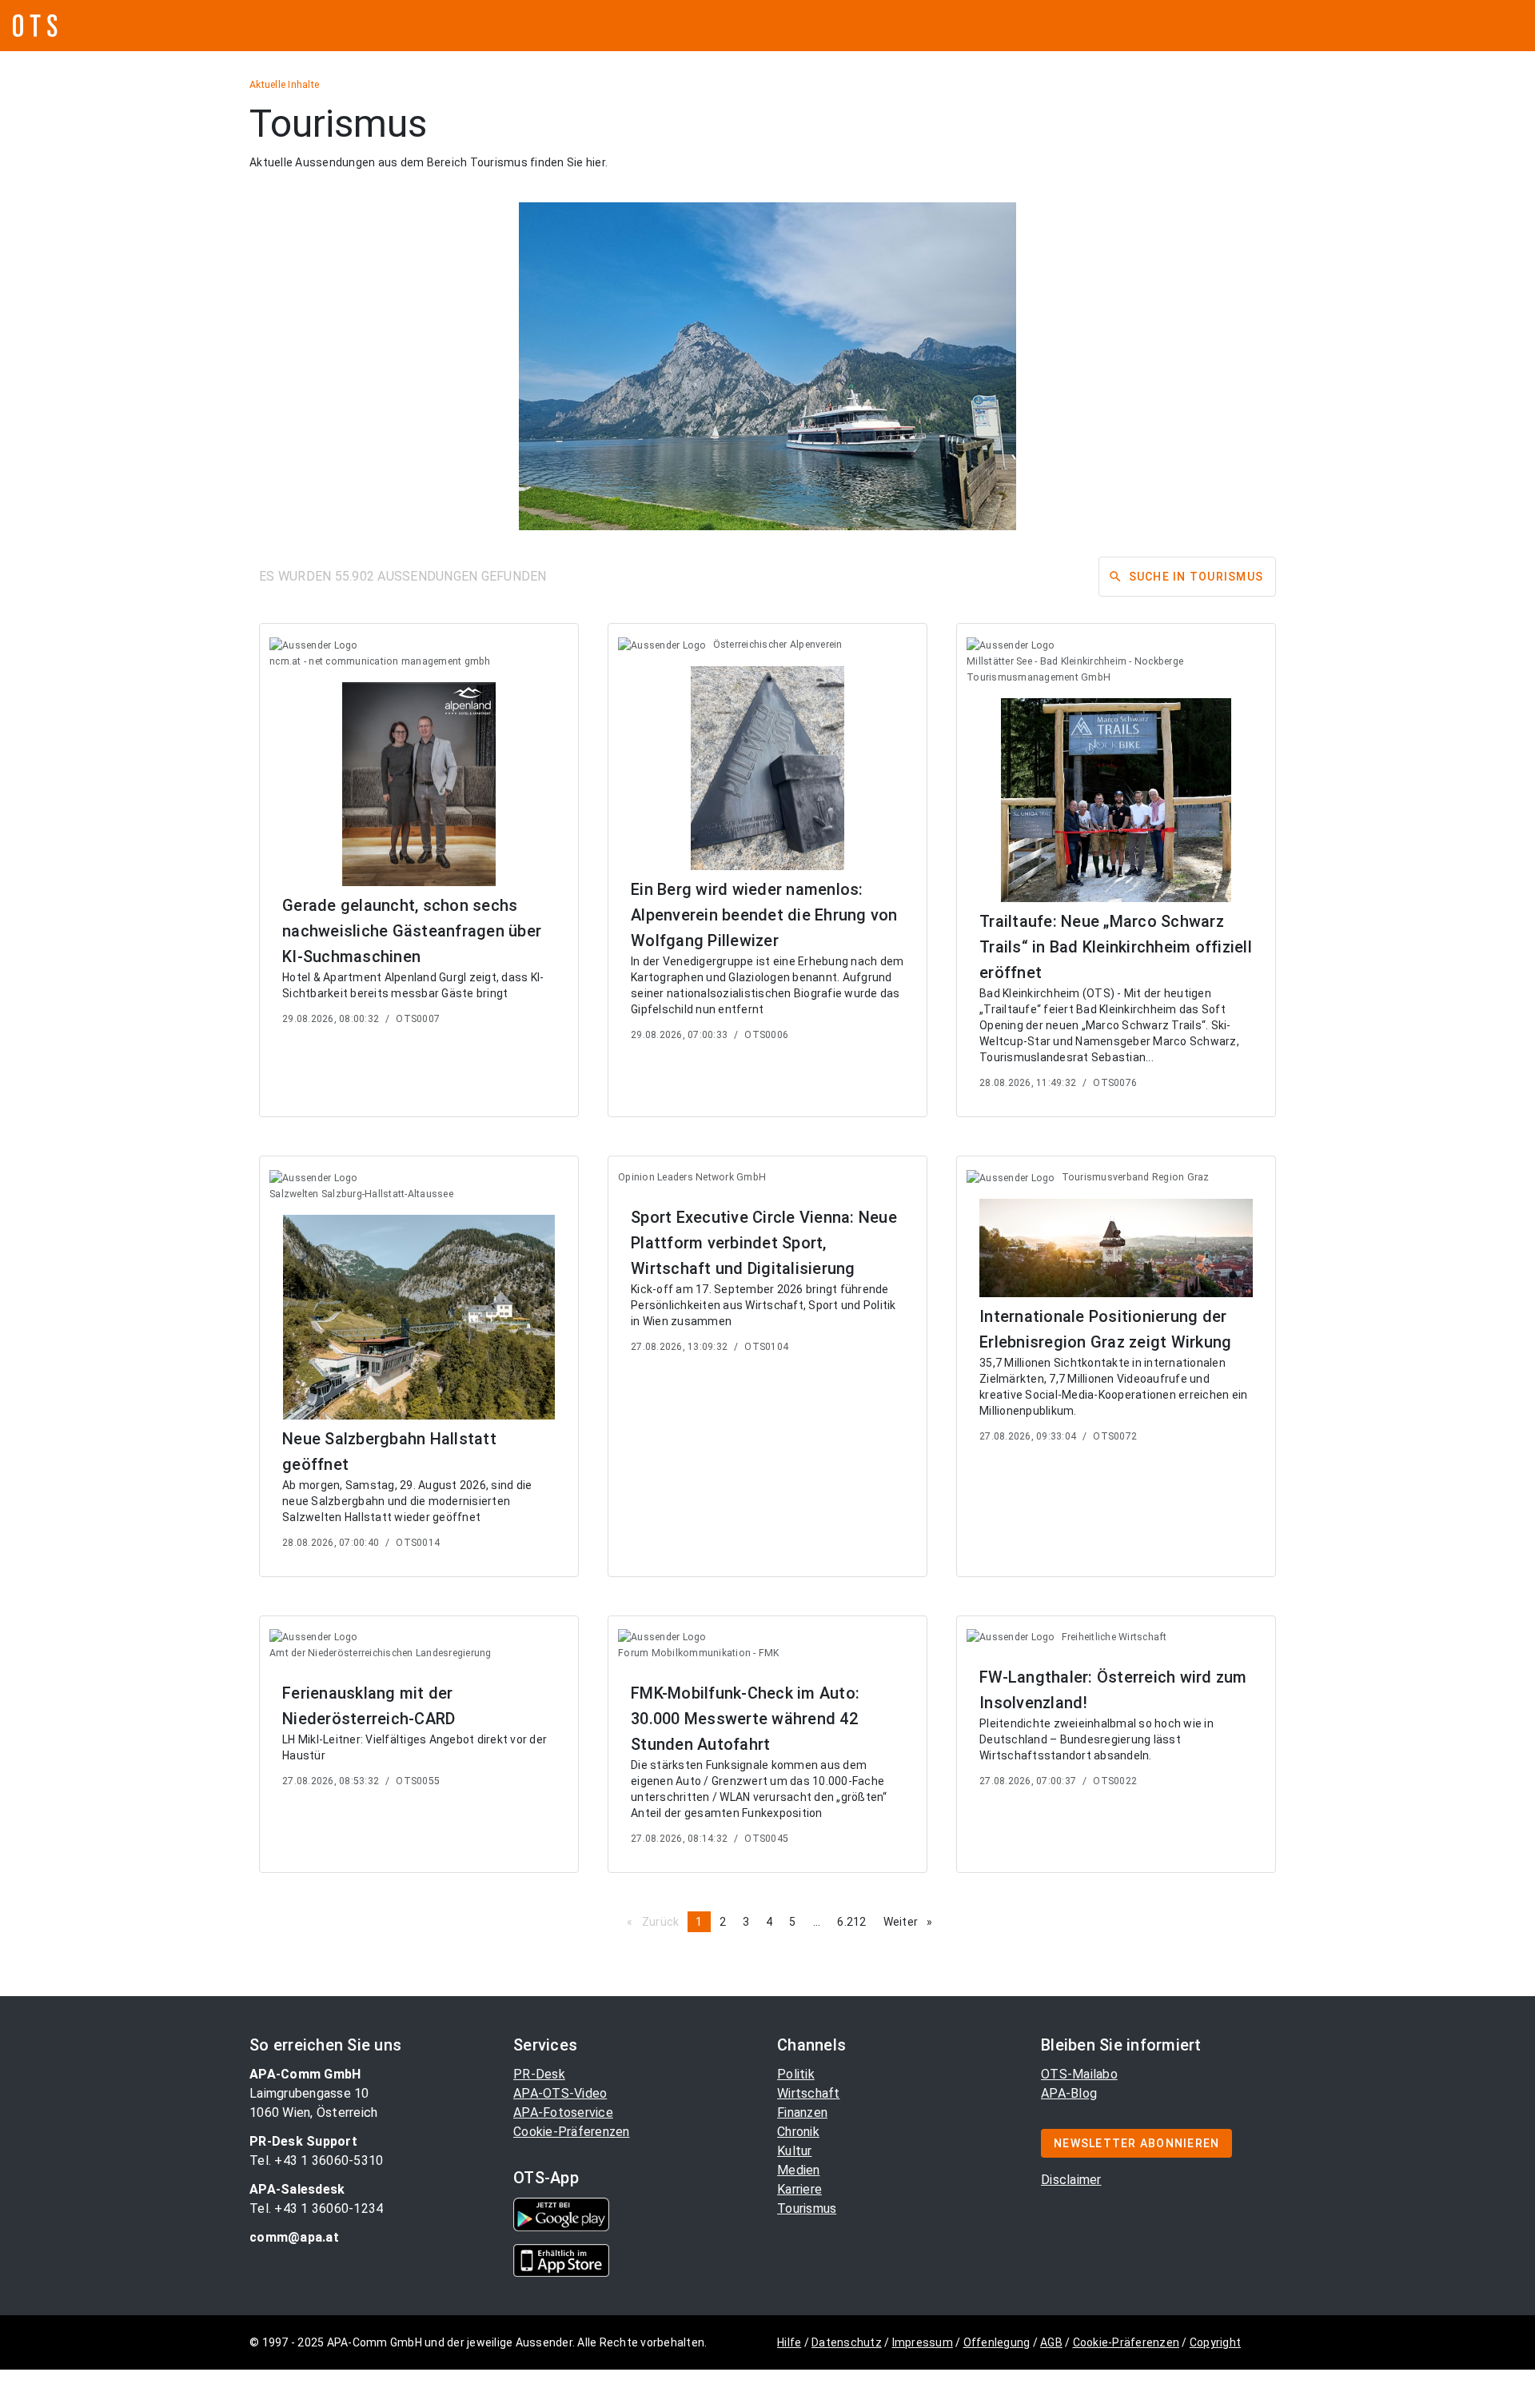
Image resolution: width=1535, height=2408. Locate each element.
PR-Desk (539, 2074)
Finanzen (802, 2112)
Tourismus (807, 2208)
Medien (799, 2170)
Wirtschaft (809, 2093)
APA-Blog (1069, 2093)
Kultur (795, 2151)
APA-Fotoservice (563, 2112)
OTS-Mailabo (1079, 2074)
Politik (796, 2074)
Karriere (799, 2189)
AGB (1051, 2342)
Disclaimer (1071, 2180)
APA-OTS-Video (560, 2093)
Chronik (798, 2132)
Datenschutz (847, 2342)
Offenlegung (997, 2342)
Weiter (912, 1922)
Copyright (1215, 2342)
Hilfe (789, 2342)
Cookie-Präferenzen (572, 2132)
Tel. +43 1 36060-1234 (316, 2208)
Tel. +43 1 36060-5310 (316, 2160)
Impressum (923, 2342)
